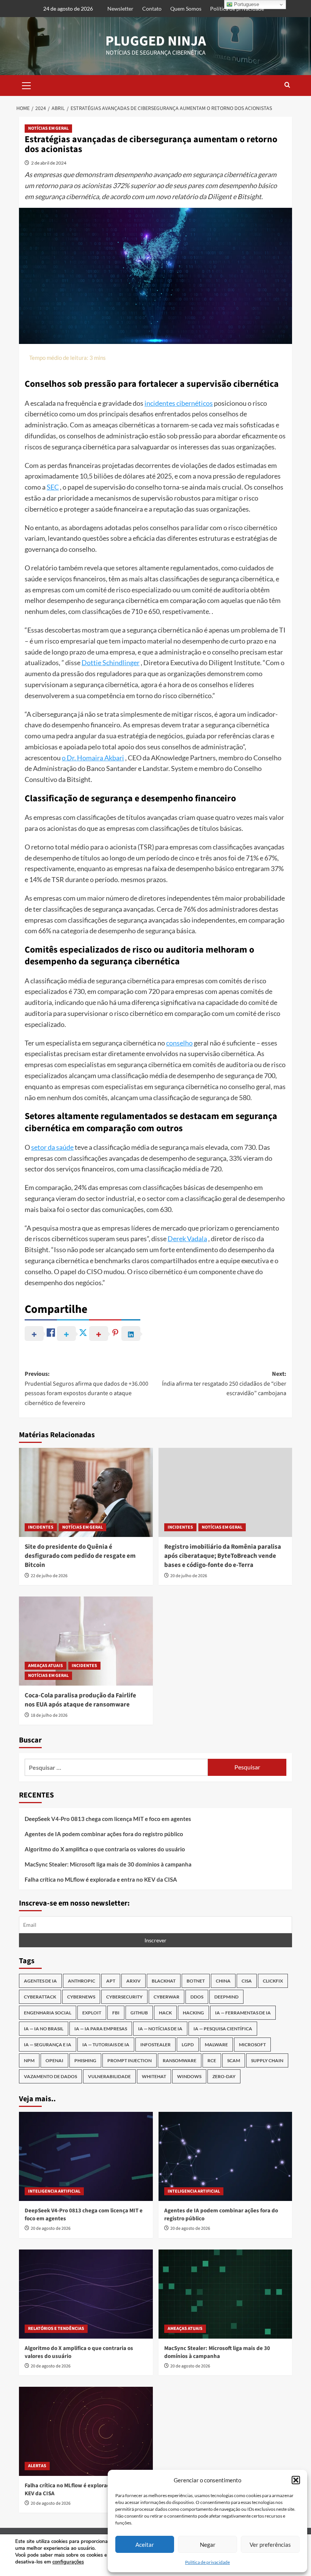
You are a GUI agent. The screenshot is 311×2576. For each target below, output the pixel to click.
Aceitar (145, 2545)
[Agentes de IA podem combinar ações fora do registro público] (225, 2156)
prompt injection (130, 2060)
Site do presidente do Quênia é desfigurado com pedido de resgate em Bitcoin (80, 1556)
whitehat (154, 2076)
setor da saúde (52, 1147)
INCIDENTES (41, 1527)
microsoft (252, 2045)
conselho (179, 1043)
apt (111, 1981)
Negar (208, 2545)
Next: (224, 1384)
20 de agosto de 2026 (51, 2228)
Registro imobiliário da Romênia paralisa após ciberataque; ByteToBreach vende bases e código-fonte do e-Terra (223, 1556)
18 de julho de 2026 (49, 1715)
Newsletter (120, 9)
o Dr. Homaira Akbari (93, 758)
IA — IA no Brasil (44, 2029)
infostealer (155, 2045)
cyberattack (40, 1997)
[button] (296, 2480)
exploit (92, 2013)
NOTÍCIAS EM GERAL (48, 128)
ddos (197, 1997)
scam (234, 2060)
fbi (116, 2013)
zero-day (224, 2076)
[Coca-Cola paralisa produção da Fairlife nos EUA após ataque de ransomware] (86, 1641)
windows (189, 2076)
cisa (247, 1981)
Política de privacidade (207, 2562)
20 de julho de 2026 (189, 1576)
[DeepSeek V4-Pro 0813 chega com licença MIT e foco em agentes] (86, 2156)
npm (29, 2060)
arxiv (134, 1981)
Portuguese (246, 4)
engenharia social (48, 2013)
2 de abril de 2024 (49, 163)
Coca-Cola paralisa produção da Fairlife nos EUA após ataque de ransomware (80, 1700)
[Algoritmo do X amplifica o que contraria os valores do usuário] (86, 2294)
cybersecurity (124, 1997)
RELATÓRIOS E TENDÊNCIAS (56, 2329)
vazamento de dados (50, 2076)
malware (216, 2045)
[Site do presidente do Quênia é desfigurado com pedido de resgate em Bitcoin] (86, 1492)
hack (165, 2013)
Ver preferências (270, 2545)
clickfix (273, 1981)
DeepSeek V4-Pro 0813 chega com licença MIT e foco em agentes (108, 1819)
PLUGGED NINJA (156, 41)
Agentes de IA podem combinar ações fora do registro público (104, 1834)
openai (54, 2060)
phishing (85, 2060)
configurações (68, 2562)
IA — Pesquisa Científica (223, 2029)
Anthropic (82, 1981)
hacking (193, 2013)
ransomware (180, 2060)
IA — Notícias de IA (160, 2029)
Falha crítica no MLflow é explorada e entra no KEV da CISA (101, 1879)
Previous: (86, 1388)
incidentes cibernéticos (179, 403)
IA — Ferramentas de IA (243, 2013)
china (223, 1981)
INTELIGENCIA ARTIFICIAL (54, 2191)
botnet (196, 1981)
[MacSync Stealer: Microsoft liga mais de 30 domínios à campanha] (225, 2294)
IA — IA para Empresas (101, 2029)
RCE (212, 2060)
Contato (152, 9)
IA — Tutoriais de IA (106, 2045)
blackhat (164, 1981)
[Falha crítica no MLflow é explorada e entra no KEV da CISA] (86, 2431)
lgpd (188, 2045)
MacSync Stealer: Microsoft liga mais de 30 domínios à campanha (108, 1864)
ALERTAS (37, 2466)
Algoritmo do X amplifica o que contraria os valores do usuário (105, 1849)
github (139, 2013)
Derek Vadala (187, 1239)
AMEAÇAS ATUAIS (46, 1666)
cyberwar (166, 1997)
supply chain (267, 2060)
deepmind (226, 1997)
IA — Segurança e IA (48, 2045)
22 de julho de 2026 (49, 1576)
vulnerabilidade (109, 2076)
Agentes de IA (40, 1981)
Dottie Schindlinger (111, 662)
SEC (53, 487)
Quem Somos (186, 9)
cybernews (81, 1997)
